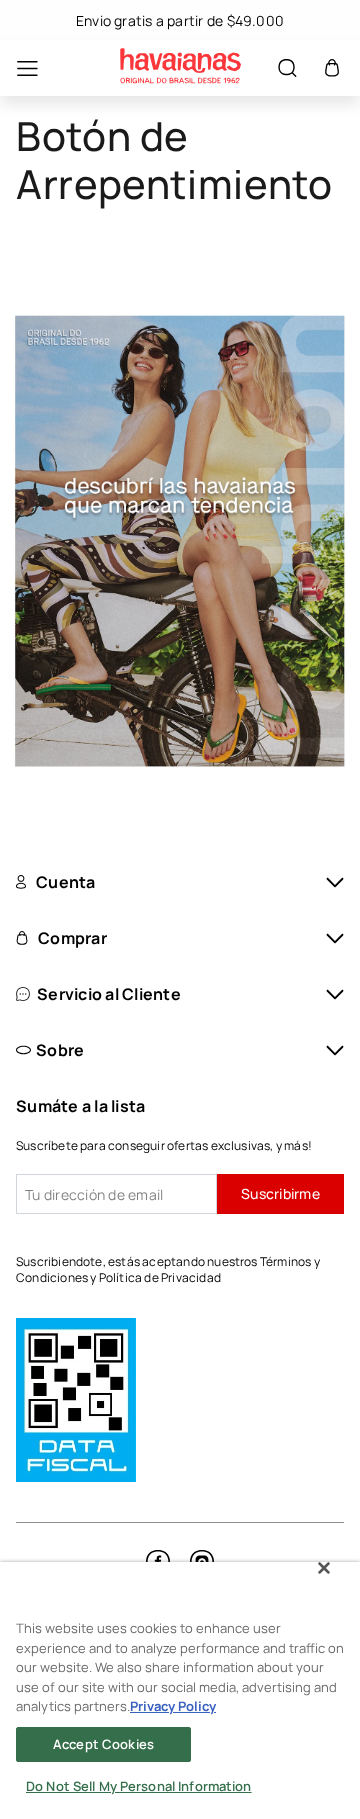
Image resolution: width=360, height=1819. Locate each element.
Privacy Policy (173, 1706)
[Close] (324, 1568)
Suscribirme (280, 1193)
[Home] (180, 68)
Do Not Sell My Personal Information (139, 1786)
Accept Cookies (103, 1744)
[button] (332, 68)
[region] (180, 1690)
